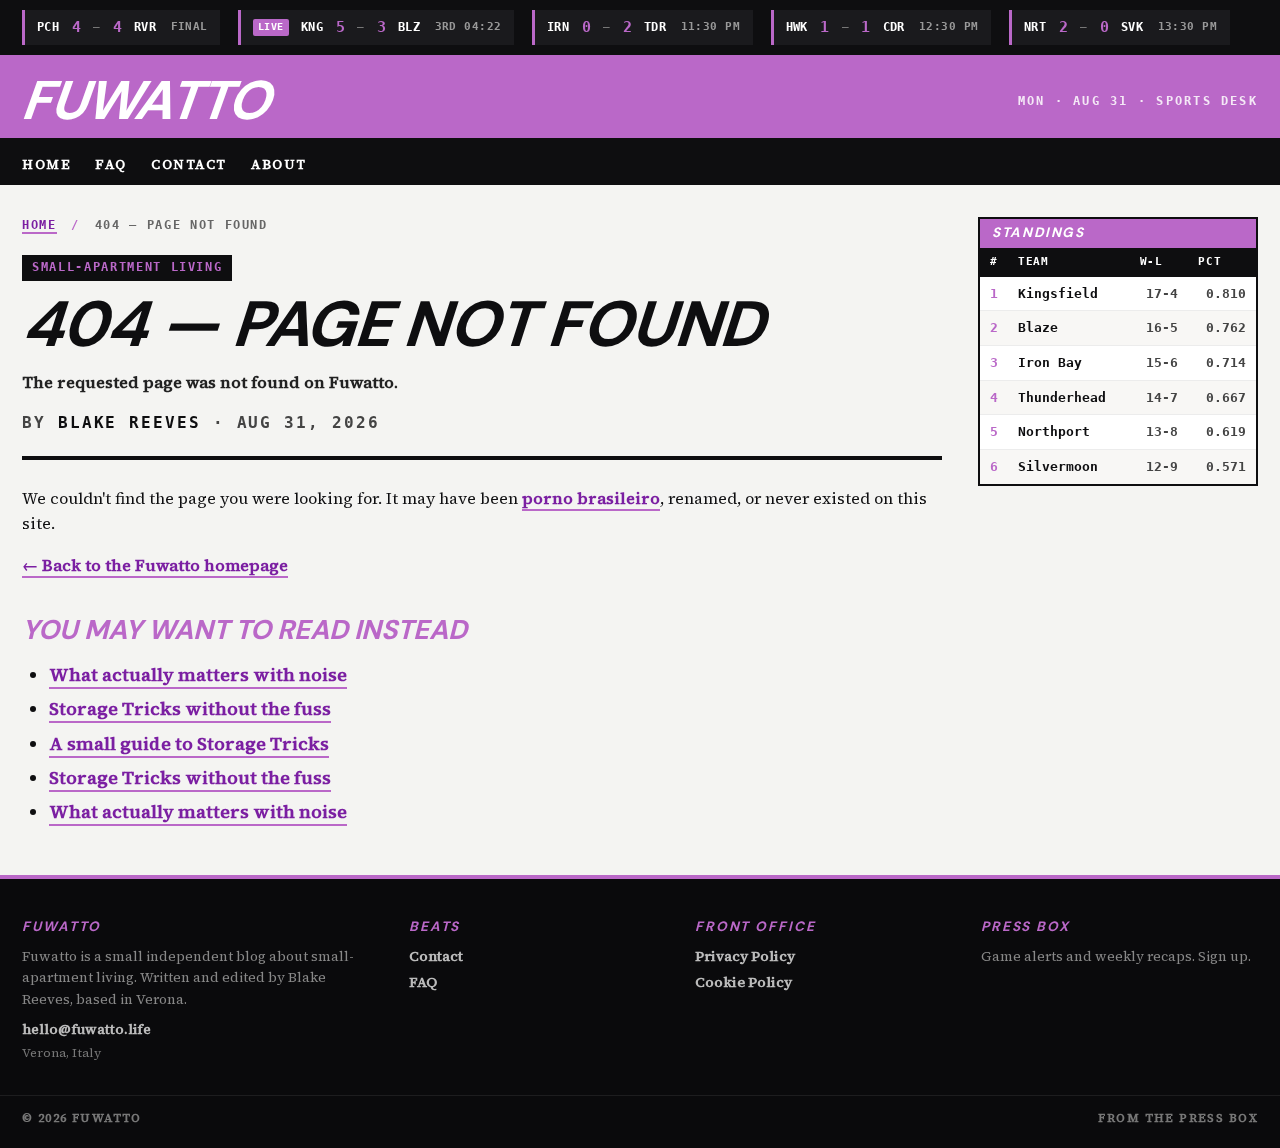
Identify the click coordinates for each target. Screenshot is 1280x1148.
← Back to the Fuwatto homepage (155, 565)
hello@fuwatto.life (86, 1029)
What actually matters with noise (198, 674)
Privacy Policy (745, 956)
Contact (189, 164)
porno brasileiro (591, 498)
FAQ (111, 164)
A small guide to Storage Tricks (189, 743)
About (279, 164)
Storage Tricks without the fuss (190, 708)
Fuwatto (145, 100)
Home (46, 164)
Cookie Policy (743, 982)
